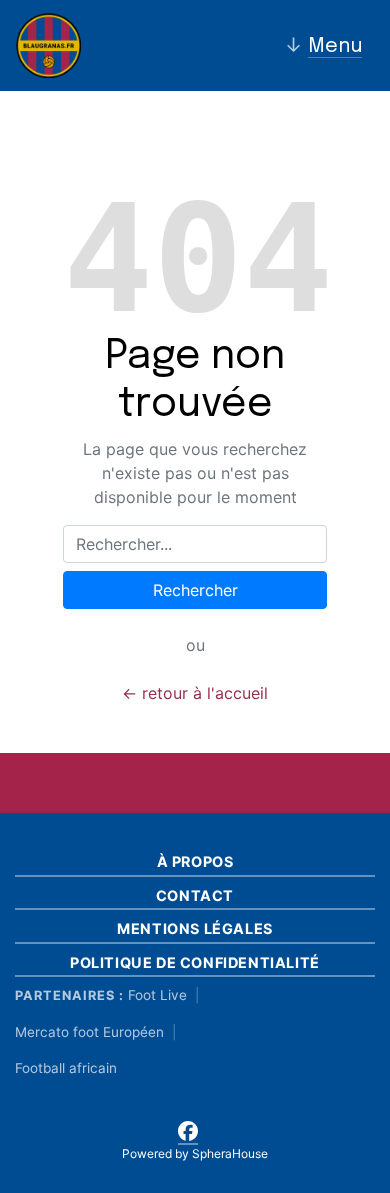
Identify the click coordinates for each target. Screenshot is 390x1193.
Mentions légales (195, 928)
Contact (195, 895)
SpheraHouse (230, 1153)
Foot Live (157, 995)
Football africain (66, 1068)
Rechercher (195, 590)
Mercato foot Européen (89, 1032)
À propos (195, 861)
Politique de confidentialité (195, 962)
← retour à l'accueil (195, 693)
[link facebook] (188, 1128)
